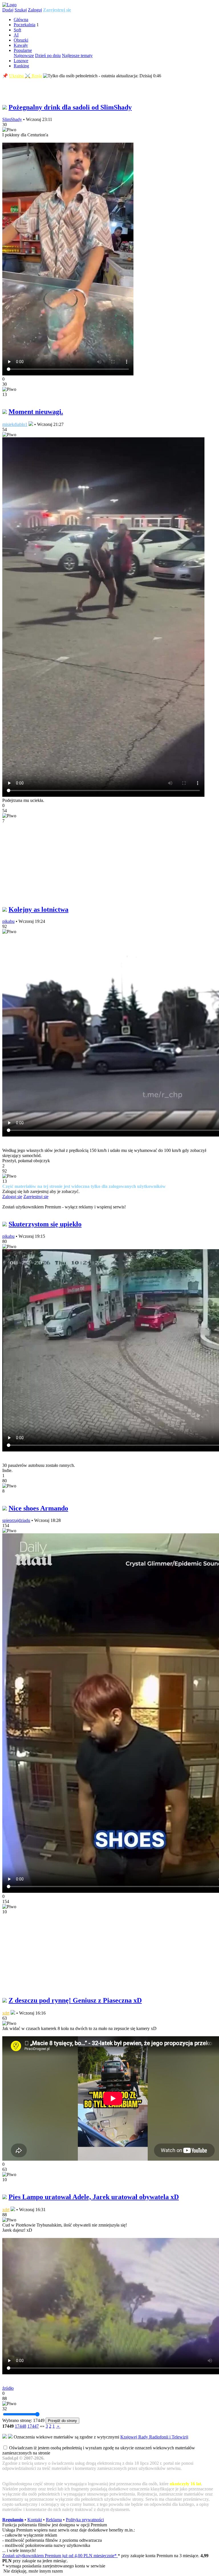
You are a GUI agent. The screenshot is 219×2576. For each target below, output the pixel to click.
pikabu (8, 921)
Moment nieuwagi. (36, 412)
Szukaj (21, 10)
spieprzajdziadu (16, 1520)
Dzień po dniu (48, 55)
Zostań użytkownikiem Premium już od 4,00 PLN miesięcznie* (60, 2556)
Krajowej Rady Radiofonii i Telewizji (154, 2437)
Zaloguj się (12, 1197)
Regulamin (13, 2520)
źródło (8, 2388)
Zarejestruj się (57, 10)
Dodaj (8, 10)
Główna (21, 20)
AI (16, 35)
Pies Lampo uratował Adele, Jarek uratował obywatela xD (94, 2197)
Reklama (54, 2520)
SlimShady (12, 119)
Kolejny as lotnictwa (38, 909)
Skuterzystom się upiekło (45, 1224)
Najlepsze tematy (77, 55)
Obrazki (21, 40)
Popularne (23, 50)
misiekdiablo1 (15, 424)
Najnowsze (24, 55)
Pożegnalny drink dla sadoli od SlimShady (70, 107)
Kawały (21, 45)
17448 (21, 2426)
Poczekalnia (25, 25)
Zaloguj (35, 10)
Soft (17, 30)
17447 (33, 2426)
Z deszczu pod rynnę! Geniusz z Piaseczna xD (75, 2000)
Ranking (21, 66)
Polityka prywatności (85, 2520)
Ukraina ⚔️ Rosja (26, 76)
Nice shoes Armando (38, 1508)
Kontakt (35, 2520)
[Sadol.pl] (9, 5)
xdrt (6, 2013)
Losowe (21, 61)
